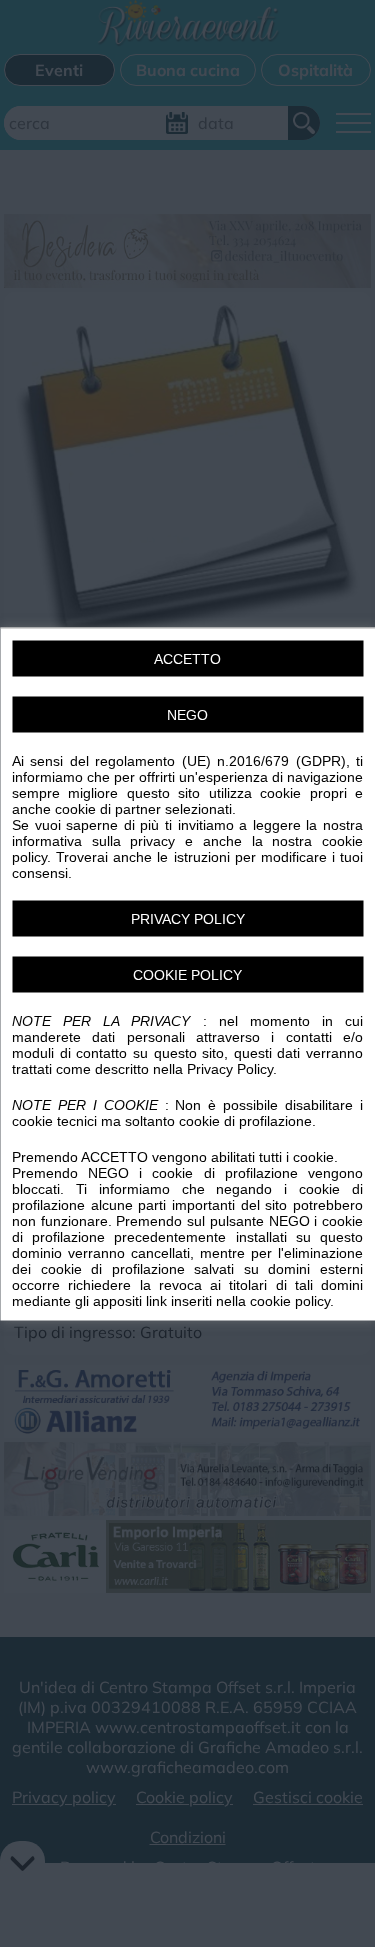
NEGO (187, 714)
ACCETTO (187, 658)
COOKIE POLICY (187, 974)
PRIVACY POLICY (188, 918)
